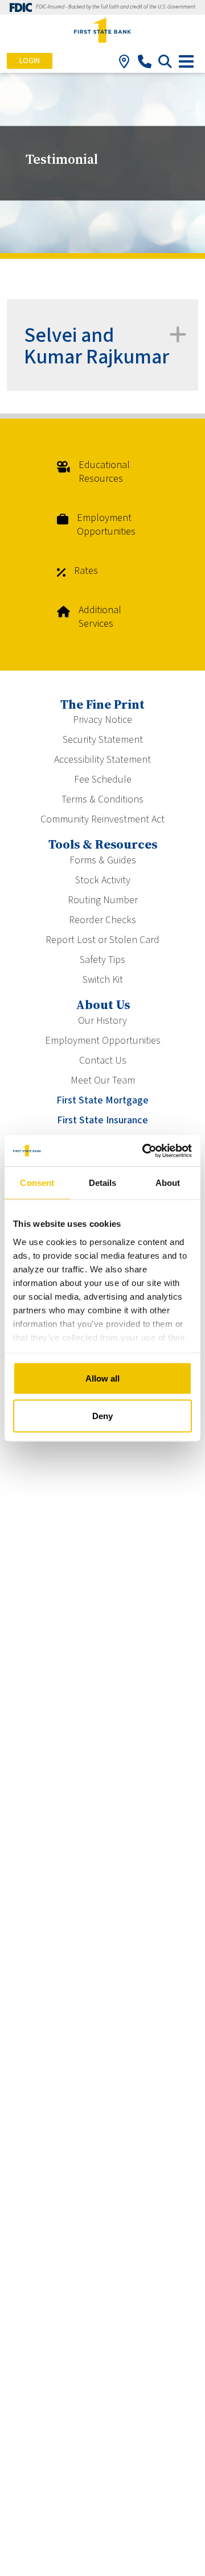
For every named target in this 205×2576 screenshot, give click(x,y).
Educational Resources (104, 472)
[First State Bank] (102, 31)
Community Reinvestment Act (102, 819)
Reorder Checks (102, 920)
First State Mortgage (102, 1100)
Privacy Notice (102, 720)
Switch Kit (103, 980)
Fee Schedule (103, 780)
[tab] (102, 345)
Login (30, 61)
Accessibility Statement (102, 760)
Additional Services (100, 617)
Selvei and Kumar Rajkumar (97, 346)
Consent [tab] (37, 1183)
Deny (102, 1415)
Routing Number (103, 900)
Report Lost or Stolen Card (102, 940)
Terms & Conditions (102, 799)
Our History (102, 1021)
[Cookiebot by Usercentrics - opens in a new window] (145, 1151)
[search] (165, 64)
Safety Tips (102, 960)
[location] (124, 64)
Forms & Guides (103, 860)
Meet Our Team (103, 1080)
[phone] (144, 64)
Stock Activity (103, 880)
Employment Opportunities (106, 525)
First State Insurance (102, 1120)
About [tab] (168, 1183)
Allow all (102, 1378)
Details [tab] (103, 1183)
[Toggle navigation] (186, 61)
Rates (86, 571)
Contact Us (103, 1060)
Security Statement (103, 740)
